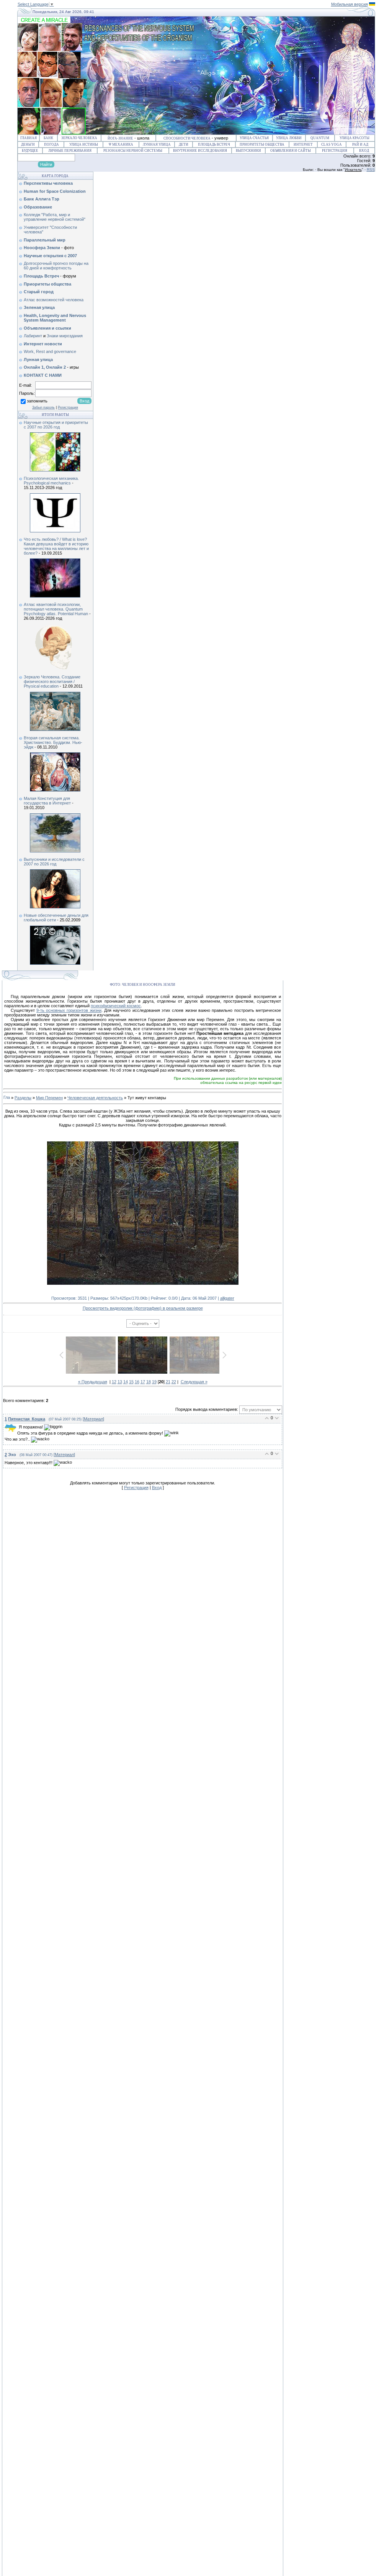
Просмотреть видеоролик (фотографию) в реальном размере (143, 1308)
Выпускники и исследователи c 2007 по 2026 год (54, 862)
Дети (184, 144)
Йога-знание (120, 138)
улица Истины (84, 144)
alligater (227, 1298)
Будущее (30, 151)
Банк (48, 138)
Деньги (28, 144)
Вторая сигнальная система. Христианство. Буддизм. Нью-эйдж (53, 742)
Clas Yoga (332, 144)
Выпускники (248, 151)
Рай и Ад (360, 144)
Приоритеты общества (262, 144)
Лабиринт (33, 336)
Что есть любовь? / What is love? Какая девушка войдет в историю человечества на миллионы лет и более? (56, 546)
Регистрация (335, 151)
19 (154, 1382)
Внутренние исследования (200, 151)
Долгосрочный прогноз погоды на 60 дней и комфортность (56, 266)
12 (114, 1382)
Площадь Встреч (214, 144)
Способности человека (187, 138)
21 (168, 1382)
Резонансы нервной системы (133, 151)
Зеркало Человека (79, 138)
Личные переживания (70, 151)
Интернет (303, 144)
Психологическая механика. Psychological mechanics (51, 481)
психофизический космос (116, 1006)
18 (149, 1382)
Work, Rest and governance (50, 351)
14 (126, 1382)
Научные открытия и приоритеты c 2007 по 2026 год (56, 425)
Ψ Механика (121, 144)
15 (131, 1382)
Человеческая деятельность (95, 1098)
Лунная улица (157, 144)
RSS (371, 170)
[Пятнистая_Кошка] (18, 1427)
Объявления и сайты (291, 151)
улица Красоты (354, 138)
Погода (51, 144)
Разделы (23, 1098)
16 (137, 1382)
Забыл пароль (43, 407)
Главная (29, 138)
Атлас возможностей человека (54, 300)
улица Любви (289, 138)
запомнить (37, 401)
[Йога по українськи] (372, 4)
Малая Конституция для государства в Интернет (47, 801)
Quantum (320, 138)
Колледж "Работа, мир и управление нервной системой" (55, 217)
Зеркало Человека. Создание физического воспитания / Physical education (52, 681)
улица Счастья (254, 138)
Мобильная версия (350, 4)
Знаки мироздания (65, 336)
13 (120, 1382)
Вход (364, 151)
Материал (93, 1419)
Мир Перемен (49, 1098)
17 (143, 1382)
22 (174, 1382)
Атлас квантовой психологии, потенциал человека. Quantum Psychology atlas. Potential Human (56, 609)
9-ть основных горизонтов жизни (69, 1010)
